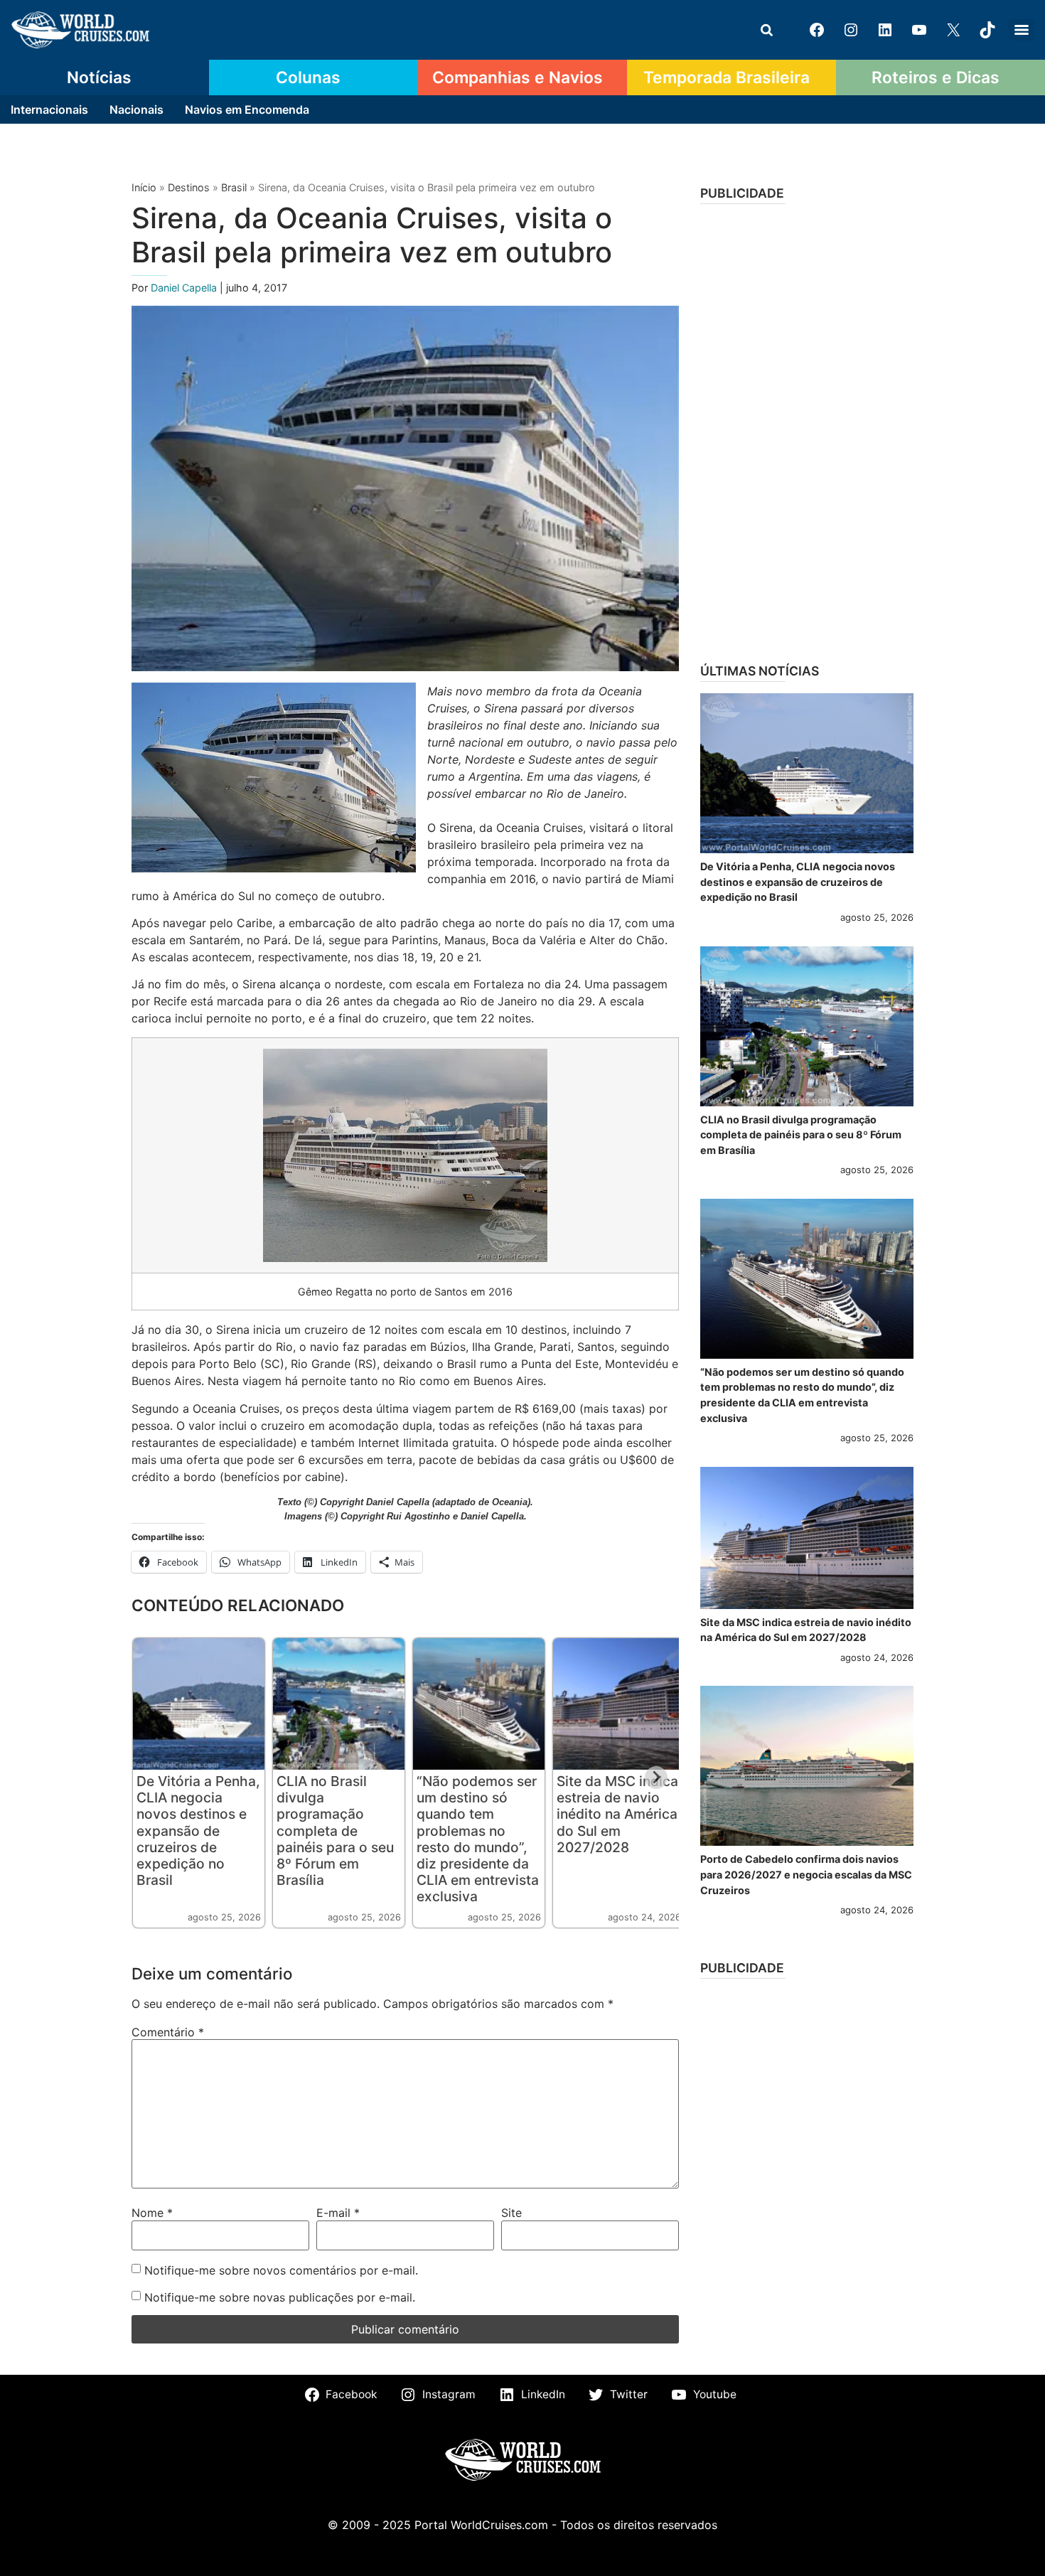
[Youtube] (919, 30)
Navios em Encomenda (247, 109)
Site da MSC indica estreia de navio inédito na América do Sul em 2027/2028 (617, 1814)
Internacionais (49, 109)
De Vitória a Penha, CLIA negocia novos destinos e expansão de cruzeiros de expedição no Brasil (198, 1830)
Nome (152, 2213)
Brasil (234, 187)
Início (144, 187)
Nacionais (136, 109)
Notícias (99, 78)
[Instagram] (851, 30)
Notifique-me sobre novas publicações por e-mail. (280, 2297)
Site (511, 2213)
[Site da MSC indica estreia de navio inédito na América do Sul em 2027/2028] (807, 1538)
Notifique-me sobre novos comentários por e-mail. (281, 2270)
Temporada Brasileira (727, 78)
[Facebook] (817, 30)
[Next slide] (656, 1778)
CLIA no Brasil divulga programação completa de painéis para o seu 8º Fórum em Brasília (335, 1830)
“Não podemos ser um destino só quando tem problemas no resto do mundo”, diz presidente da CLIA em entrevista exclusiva (478, 1838)
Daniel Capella (185, 288)
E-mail (338, 2213)
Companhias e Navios (518, 78)
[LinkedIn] (885, 30)
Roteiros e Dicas (936, 78)
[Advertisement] (807, 429)
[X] (953, 30)
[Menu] (1022, 30)
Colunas (308, 78)
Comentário (168, 2032)
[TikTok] (987, 30)
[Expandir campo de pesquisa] (766, 30)
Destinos (189, 187)
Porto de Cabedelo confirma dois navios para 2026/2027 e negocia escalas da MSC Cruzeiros (806, 1874)
